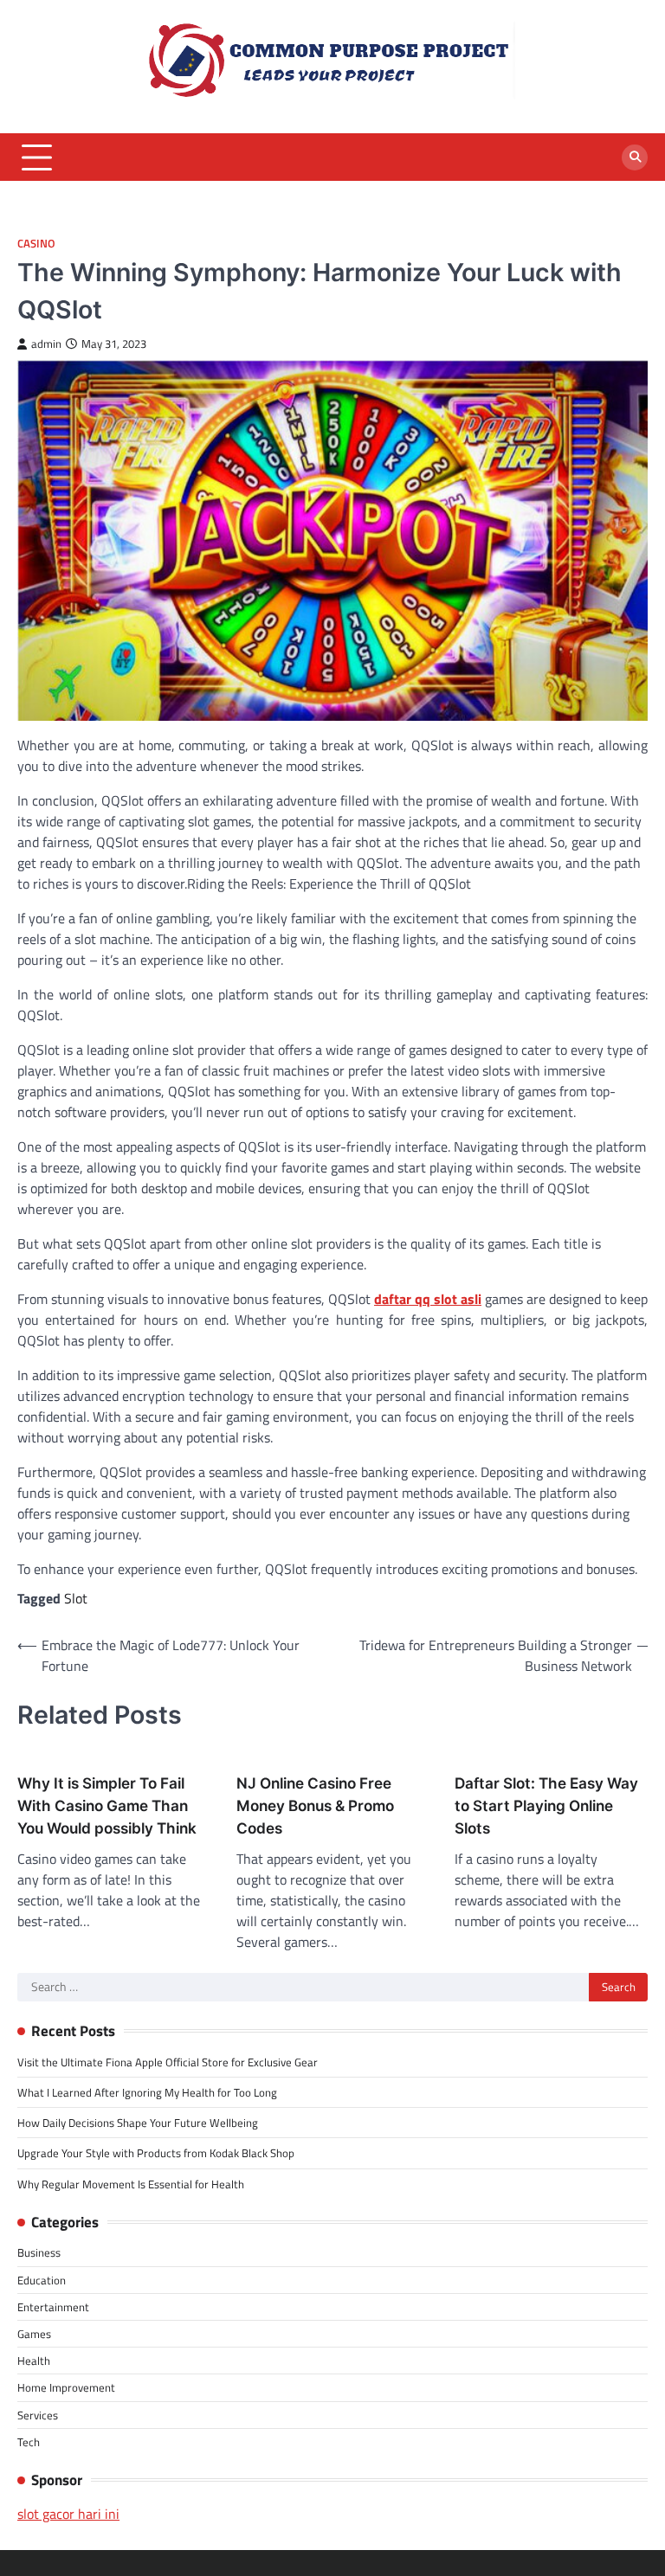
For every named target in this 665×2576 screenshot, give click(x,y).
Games (34, 2334)
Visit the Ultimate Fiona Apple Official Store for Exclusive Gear (168, 2062)
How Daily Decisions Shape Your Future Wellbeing (138, 2123)
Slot (76, 1598)
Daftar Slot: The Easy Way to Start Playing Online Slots (546, 1805)
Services (38, 2415)
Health (34, 2361)
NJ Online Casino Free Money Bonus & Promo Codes (315, 1805)
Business (39, 2252)
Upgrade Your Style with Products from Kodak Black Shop (156, 2153)
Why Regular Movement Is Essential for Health (131, 2184)
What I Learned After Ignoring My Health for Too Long (147, 2092)
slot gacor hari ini (68, 2514)
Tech (29, 2442)
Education (42, 2280)
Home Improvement (66, 2387)
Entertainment (53, 2307)
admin (46, 344)
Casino (36, 244)
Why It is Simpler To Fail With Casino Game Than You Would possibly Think (107, 1805)
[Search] (635, 157)
